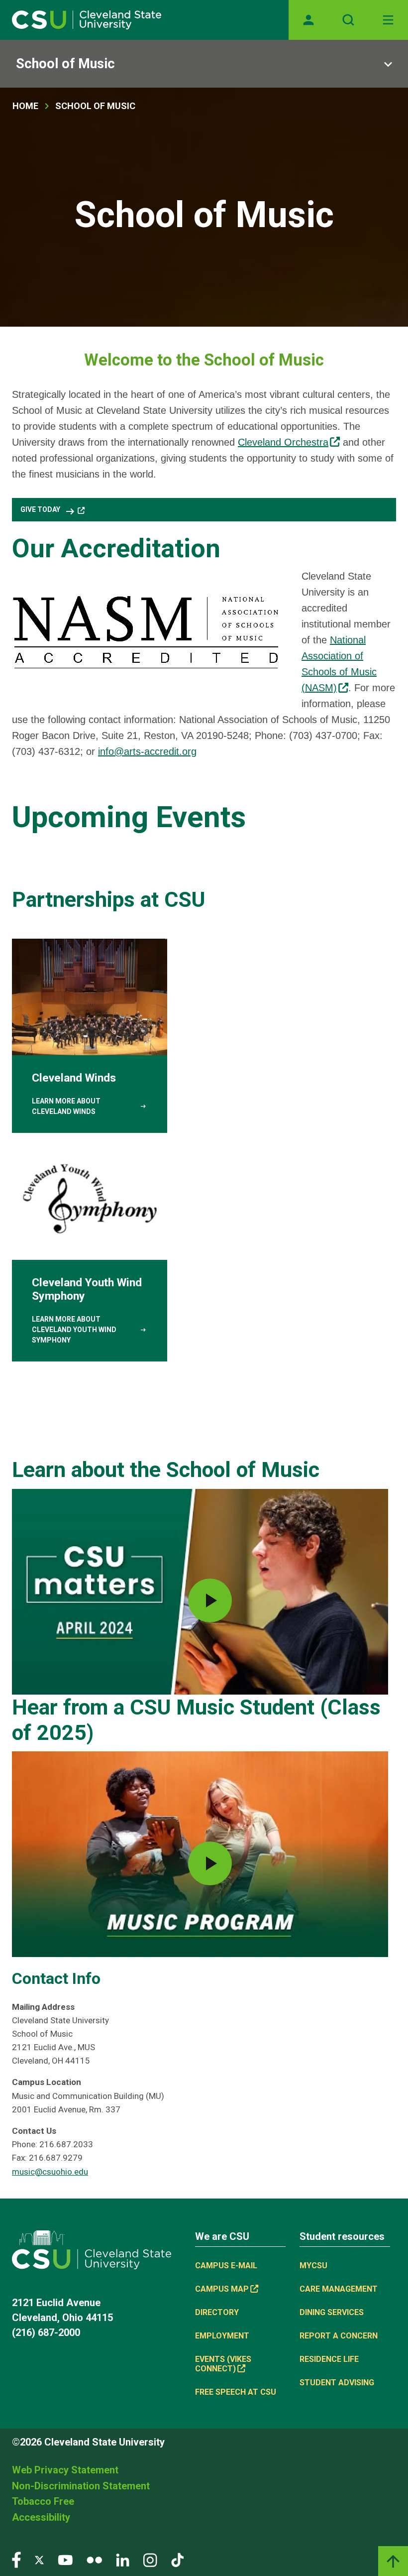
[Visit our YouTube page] (65, 2559)
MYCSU (313, 2266)
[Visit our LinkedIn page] (123, 2559)
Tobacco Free (43, 2501)
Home (25, 106)
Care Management (339, 2289)
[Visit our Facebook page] (16, 2559)
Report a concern (339, 2336)
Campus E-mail (226, 2266)
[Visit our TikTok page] (177, 2559)
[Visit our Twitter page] (39, 2559)
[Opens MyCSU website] (308, 20)
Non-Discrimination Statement (81, 2486)
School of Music (65, 64)
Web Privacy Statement (65, 2470)
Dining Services (332, 2312)
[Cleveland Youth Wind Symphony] (90, 1252)
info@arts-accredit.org (147, 751)
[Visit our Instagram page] (150, 2559)
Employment (222, 2336)
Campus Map (222, 2289)
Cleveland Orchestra (283, 442)
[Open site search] (348, 20)
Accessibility (41, 2517)
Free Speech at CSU (236, 2392)
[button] (200, 1591)
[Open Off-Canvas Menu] (388, 20)
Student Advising (337, 2383)
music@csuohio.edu (50, 2172)
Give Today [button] (48, 511)
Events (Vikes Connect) (223, 2364)
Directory (217, 2312)
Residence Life (329, 2359)
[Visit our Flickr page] (94, 2559)
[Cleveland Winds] (90, 1036)
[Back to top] (393, 2561)
